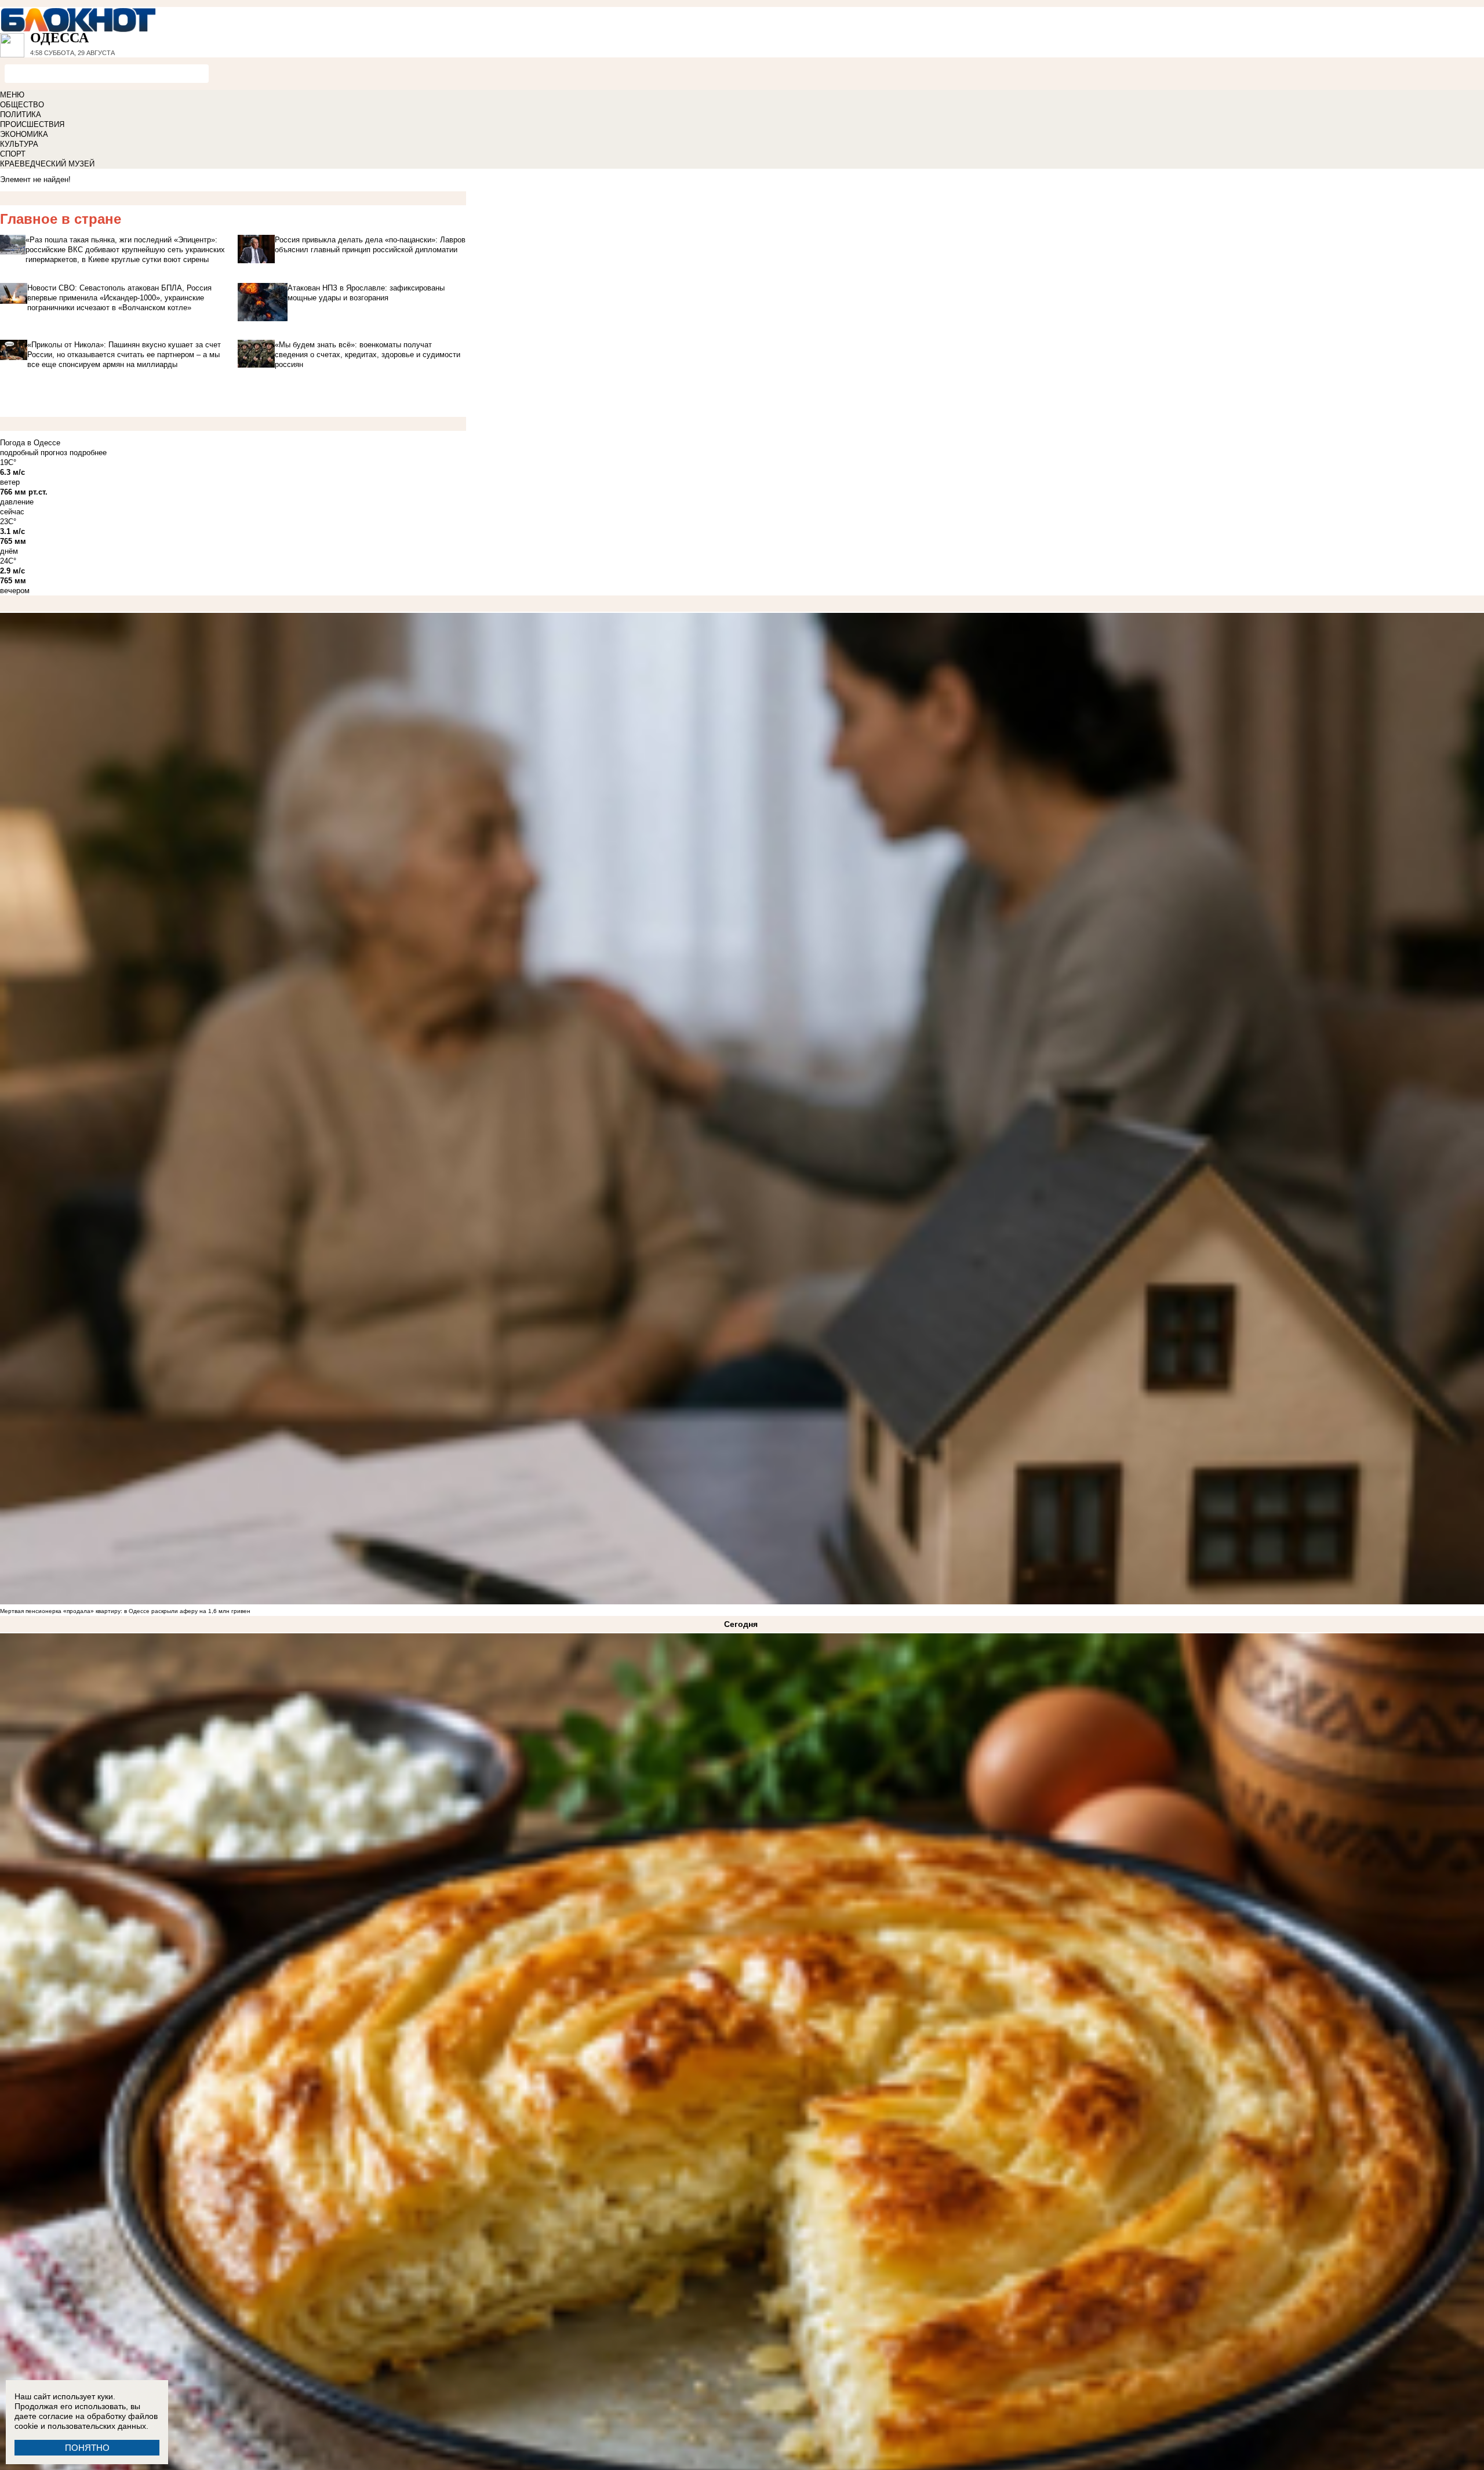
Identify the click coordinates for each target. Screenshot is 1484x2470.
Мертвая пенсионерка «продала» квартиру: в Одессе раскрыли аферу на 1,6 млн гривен (125, 1611)
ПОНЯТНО (87, 2448)
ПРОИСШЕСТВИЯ (32, 124)
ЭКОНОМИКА (24, 134)
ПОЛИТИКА (21, 115)
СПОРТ (13, 154)
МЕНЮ (12, 95)
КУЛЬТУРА (19, 144)
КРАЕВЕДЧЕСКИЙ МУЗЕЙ (47, 164)
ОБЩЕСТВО (22, 105)
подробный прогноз (34, 453)
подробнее (88, 453)
